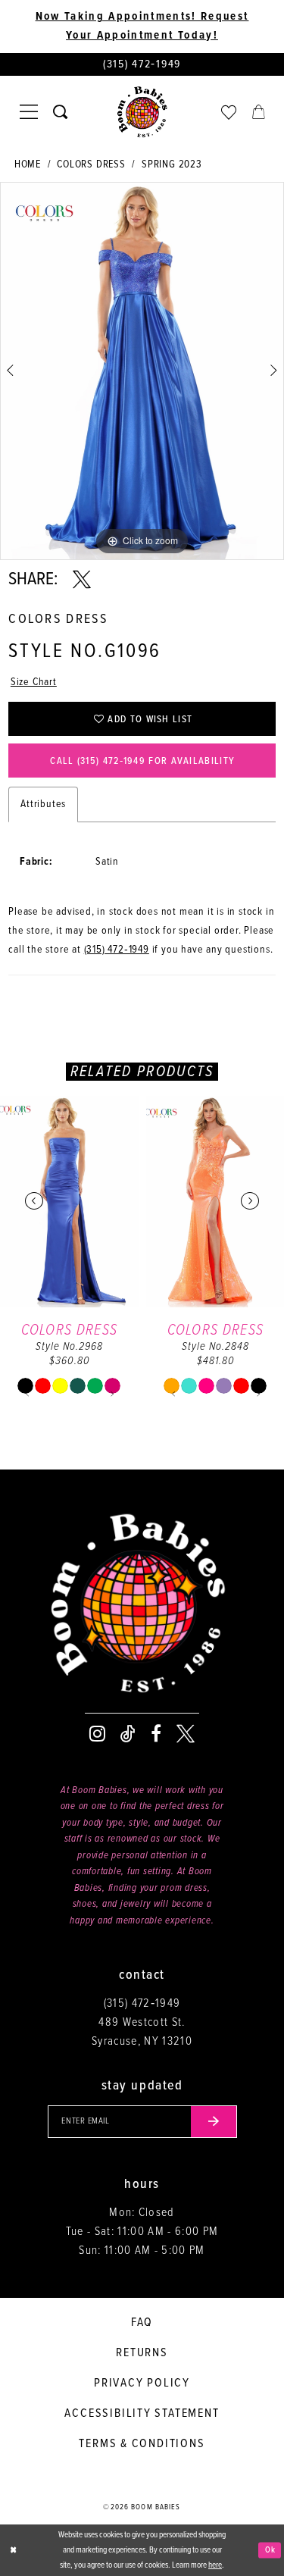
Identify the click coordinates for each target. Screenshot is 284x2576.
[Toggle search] (60, 112)
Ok (270, 2549)
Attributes (43, 804)
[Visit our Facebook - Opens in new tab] (156, 1734)
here (215, 2565)
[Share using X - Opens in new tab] (82, 580)
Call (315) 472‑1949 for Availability (142, 761)
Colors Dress (91, 164)
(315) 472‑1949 (117, 950)
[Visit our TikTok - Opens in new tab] (128, 1734)
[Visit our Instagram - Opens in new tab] (97, 1734)
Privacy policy (142, 2383)
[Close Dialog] (13, 2551)
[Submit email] (214, 2122)
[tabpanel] (142, 371)
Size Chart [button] (34, 682)
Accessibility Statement (142, 2413)
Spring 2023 (172, 164)
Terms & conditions (142, 2444)
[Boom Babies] (142, 112)
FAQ (142, 2322)
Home (28, 164)
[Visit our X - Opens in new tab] (186, 1734)
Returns (142, 2353)
